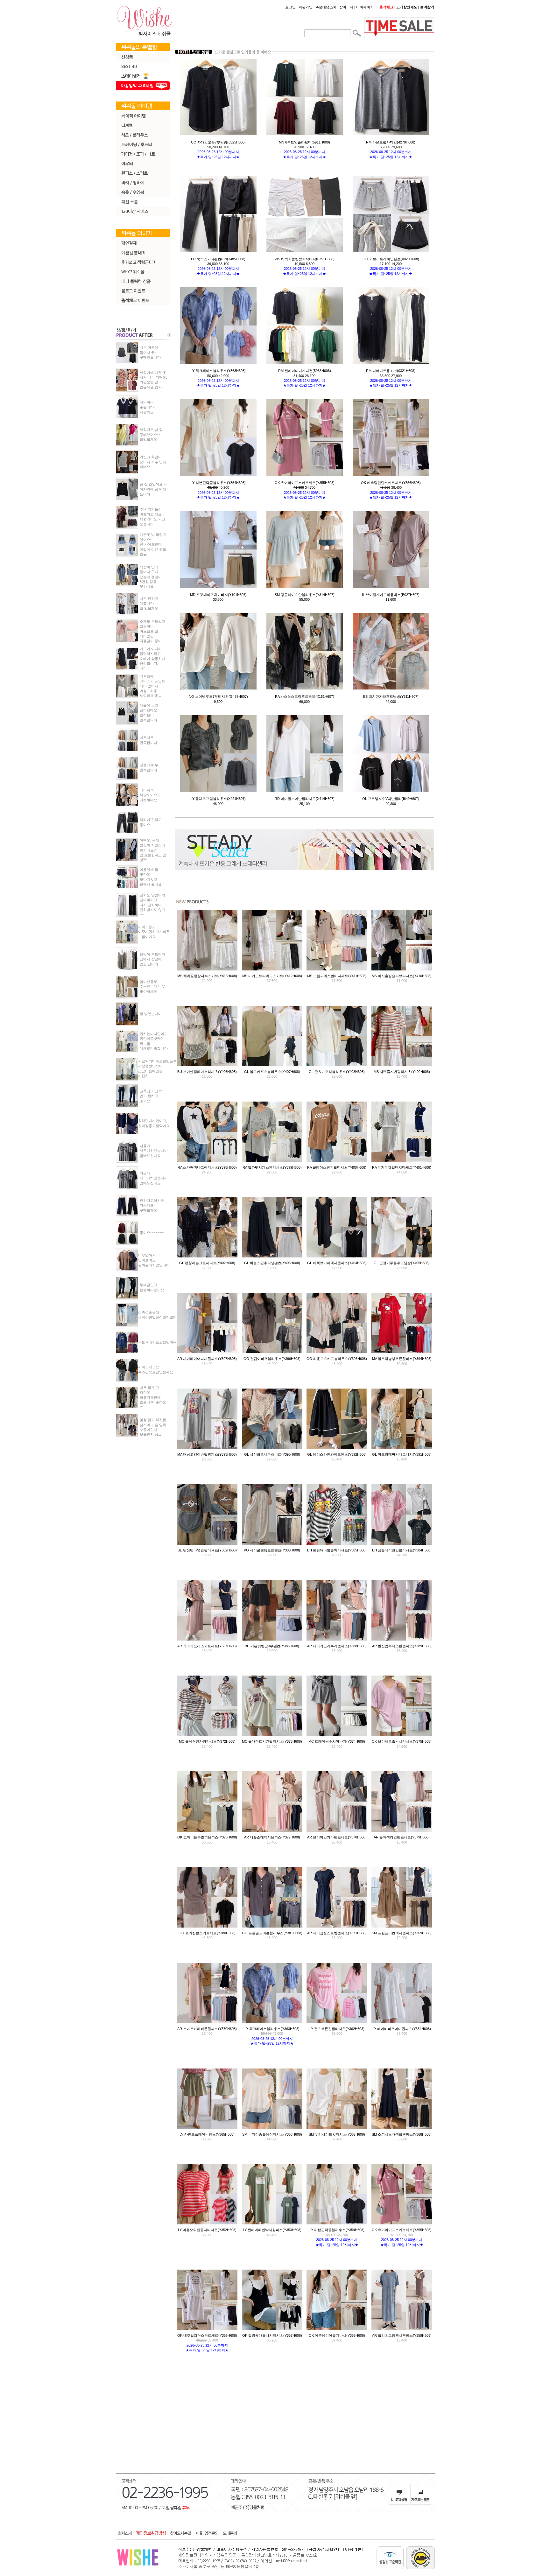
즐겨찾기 (427, 7)
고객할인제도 (407, 7)
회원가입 (306, 7)
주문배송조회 (326, 7)
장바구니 (346, 7)
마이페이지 (365, 7)
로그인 (290, 7)
